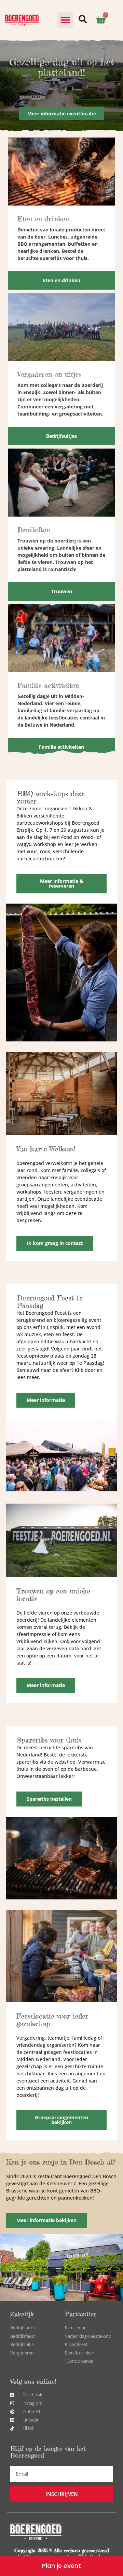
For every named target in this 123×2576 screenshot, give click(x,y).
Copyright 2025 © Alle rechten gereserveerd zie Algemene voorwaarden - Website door (62, 2553)
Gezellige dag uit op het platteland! (62, 67)
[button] (65, 20)
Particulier (81, 2314)
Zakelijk (22, 2314)
